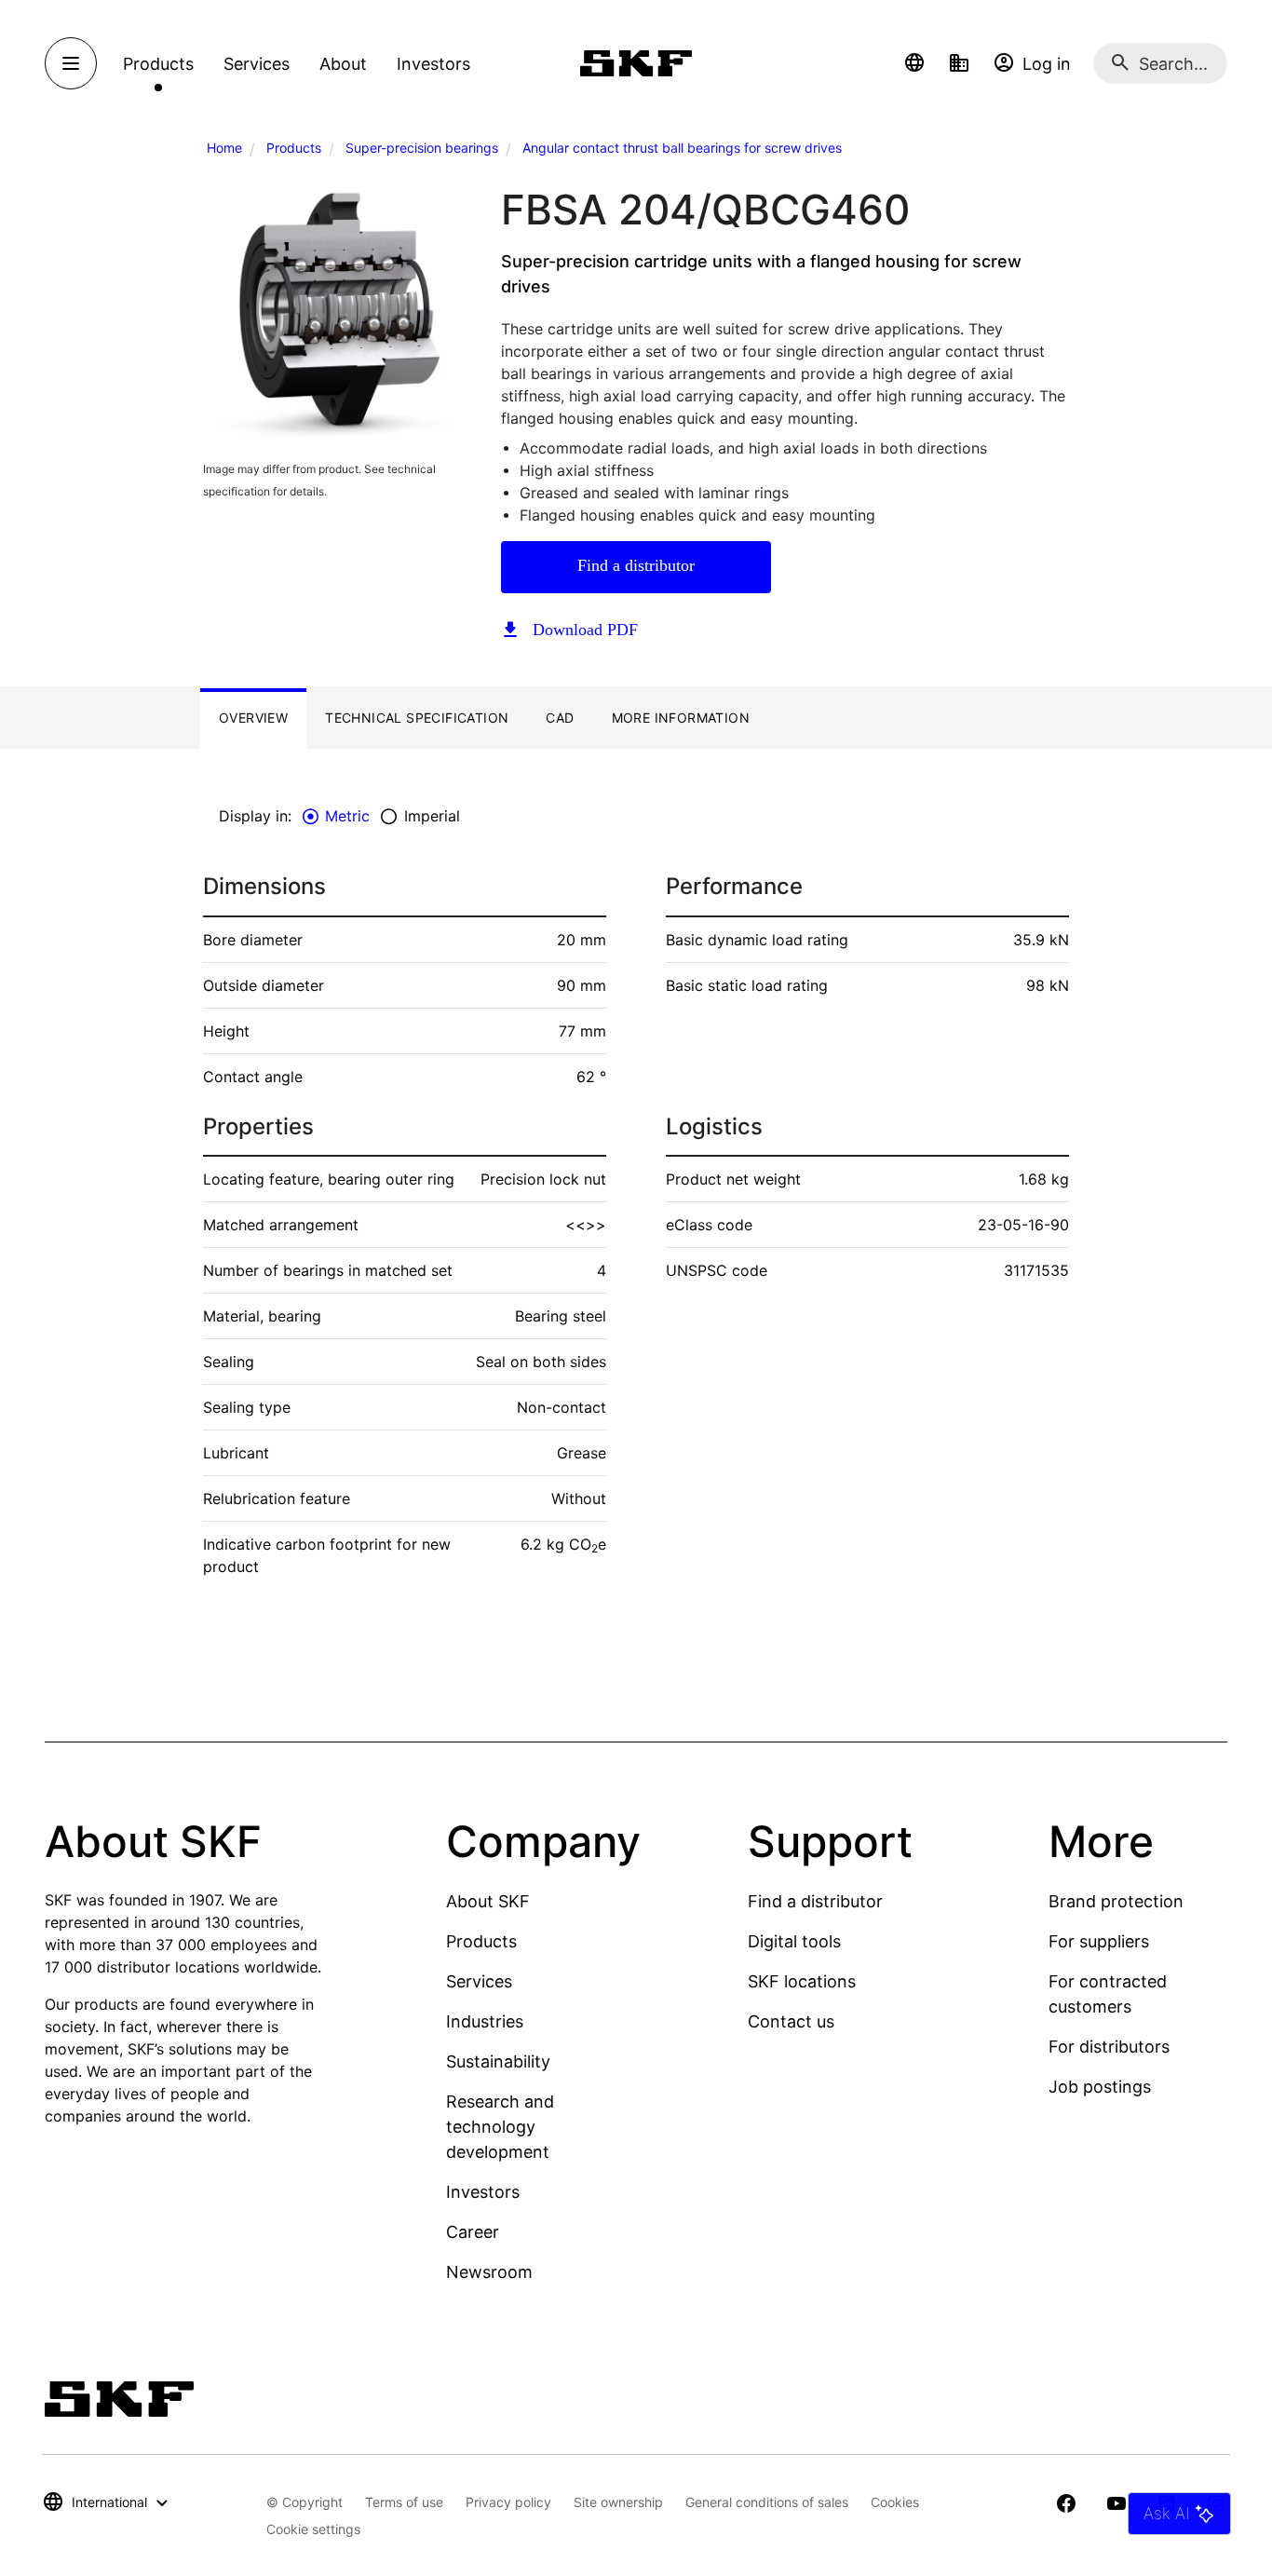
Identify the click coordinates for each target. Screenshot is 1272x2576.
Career (473, 2232)
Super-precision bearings (422, 148)
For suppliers (1099, 1941)
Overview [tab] (253, 718)
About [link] (343, 64)
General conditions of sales (767, 2502)
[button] (914, 63)
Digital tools (794, 1941)
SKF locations (802, 1981)
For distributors (1109, 2047)
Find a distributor (636, 565)
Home (224, 148)
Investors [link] (433, 64)
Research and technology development (500, 2127)
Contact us (791, 2021)
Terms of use (404, 2502)
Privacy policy (508, 2502)
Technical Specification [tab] (417, 718)
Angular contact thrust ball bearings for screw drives (682, 148)
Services (479, 1981)
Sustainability (498, 2061)
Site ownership (618, 2502)
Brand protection (1116, 1901)
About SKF (488, 1901)
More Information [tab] (681, 718)
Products (294, 148)
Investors (483, 2192)
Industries (485, 2021)
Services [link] (257, 64)
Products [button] (158, 64)
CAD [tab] (560, 718)
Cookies (895, 2502)
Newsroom (489, 2272)
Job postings (1100, 2087)
